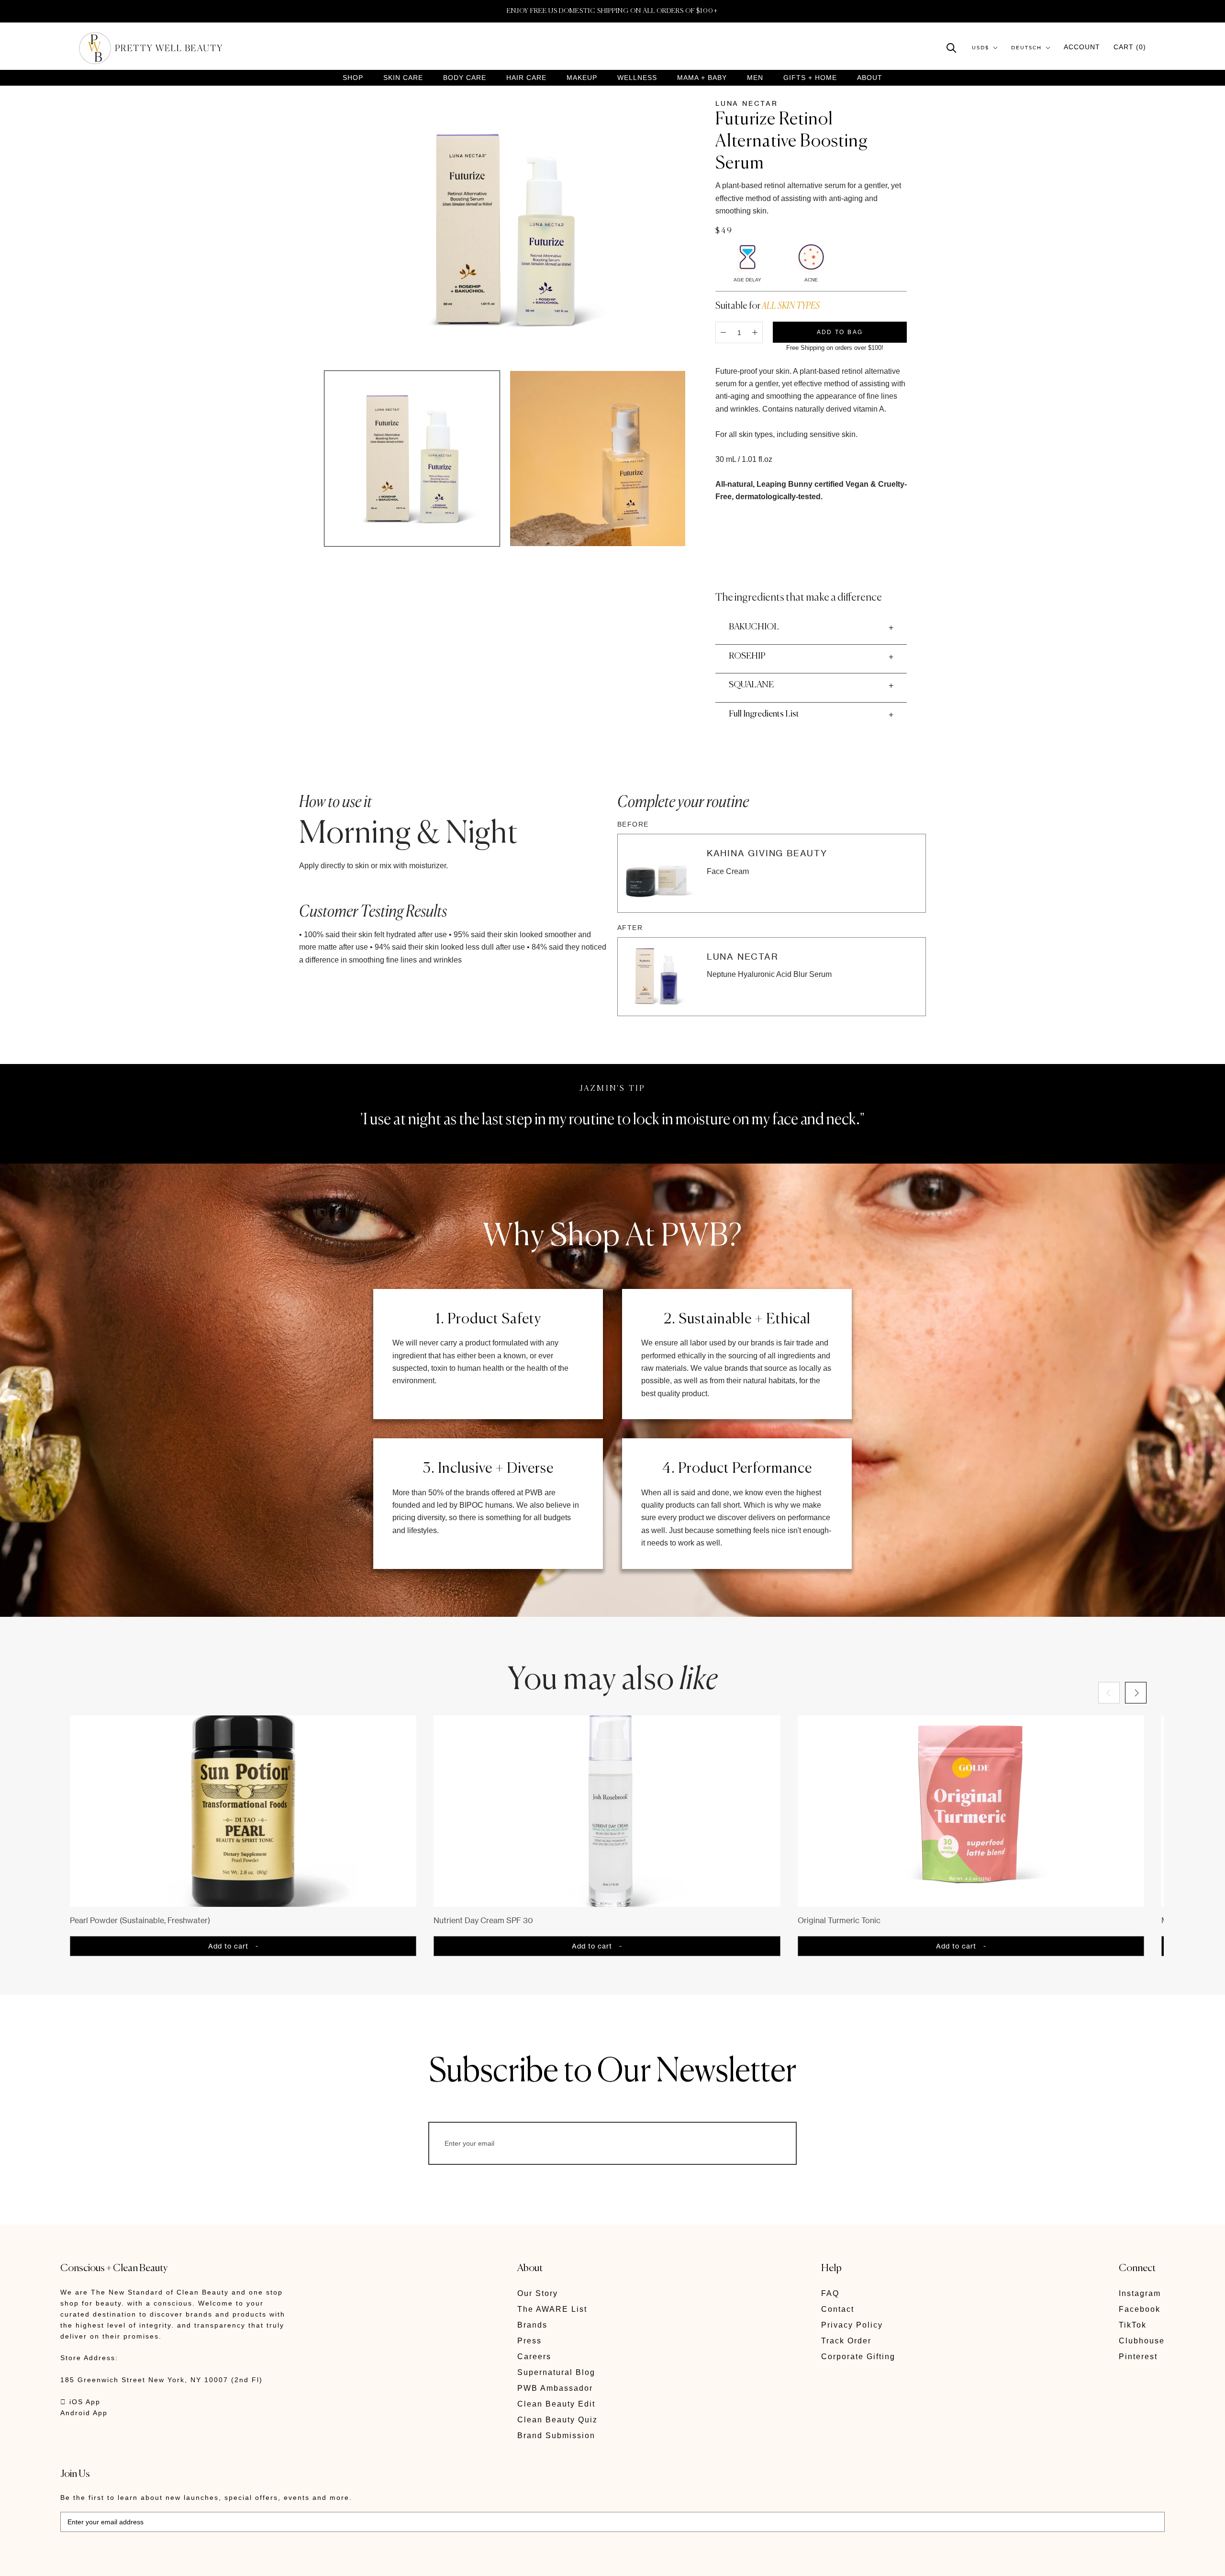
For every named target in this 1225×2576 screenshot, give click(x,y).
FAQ (830, 2293)
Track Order (846, 2341)
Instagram (1140, 2293)
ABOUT (870, 78)
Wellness (637, 78)
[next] (1136, 1693)
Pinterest (1138, 2357)
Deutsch (1026, 48)
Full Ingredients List (764, 714)
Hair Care (526, 78)
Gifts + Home (810, 78)
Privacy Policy (852, 2325)
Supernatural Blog (556, 2372)
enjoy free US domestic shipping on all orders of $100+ (612, 11)
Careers (534, 2357)
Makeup (582, 78)
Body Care (465, 78)
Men (755, 78)
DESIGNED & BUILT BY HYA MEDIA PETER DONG (150, 2562)
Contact (838, 2309)
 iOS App (80, 2402)
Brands (532, 2325)
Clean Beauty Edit (556, 2404)
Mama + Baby (702, 78)
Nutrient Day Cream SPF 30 (483, 1920)
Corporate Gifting (858, 2357)
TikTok (1133, 2325)
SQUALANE (751, 685)
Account (1082, 47)
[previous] (1109, 1693)
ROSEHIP (747, 656)
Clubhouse (1142, 2341)
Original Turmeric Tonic (839, 1920)
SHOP (353, 78)
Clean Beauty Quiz (557, 2420)
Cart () (1130, 47)
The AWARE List (552, 2309)
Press (529, 2341)
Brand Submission (556, 2436)
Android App (84, 2413)
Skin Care (403, 78)
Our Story (538, 2293)
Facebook (1140, 2309)
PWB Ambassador (555, 2388)
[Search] (952, 47)
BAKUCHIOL (754, 627)
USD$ (980, 48)
